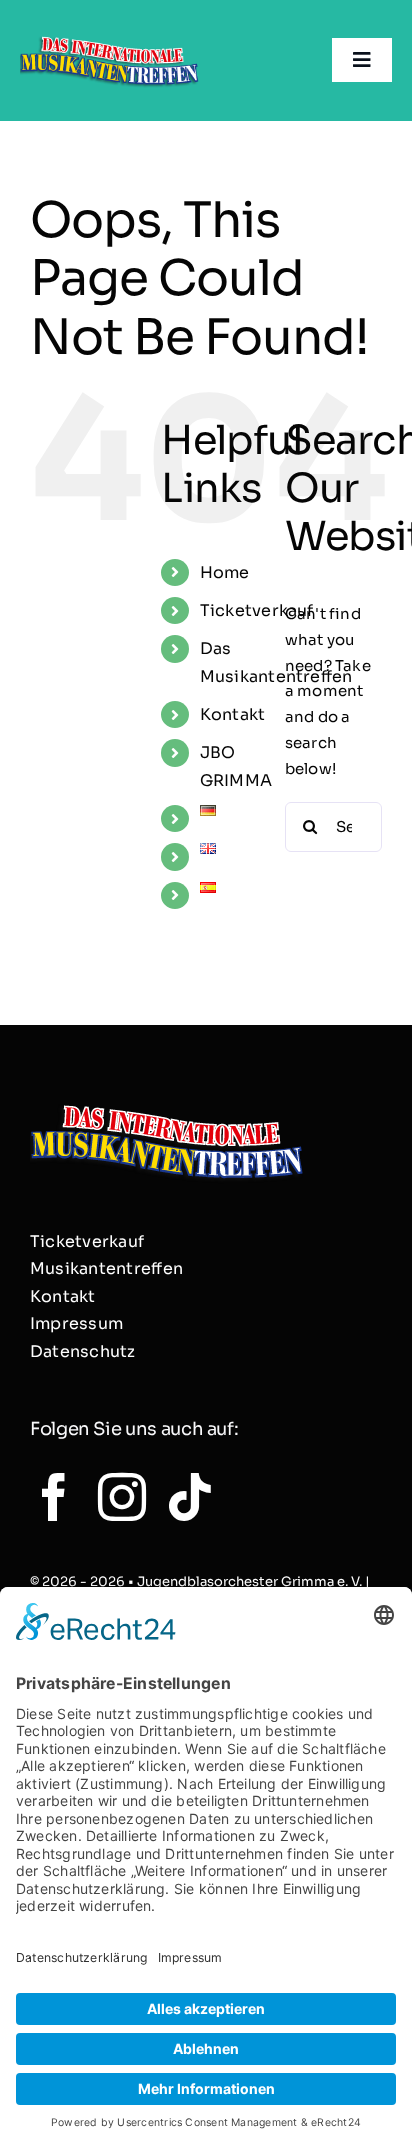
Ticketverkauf (257, 610)
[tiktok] (190, 1497)
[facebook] (54, 1497)
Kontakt (233, 714)
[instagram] (122, 1497)
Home (225, 572)
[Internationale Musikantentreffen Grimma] (109, 37)
